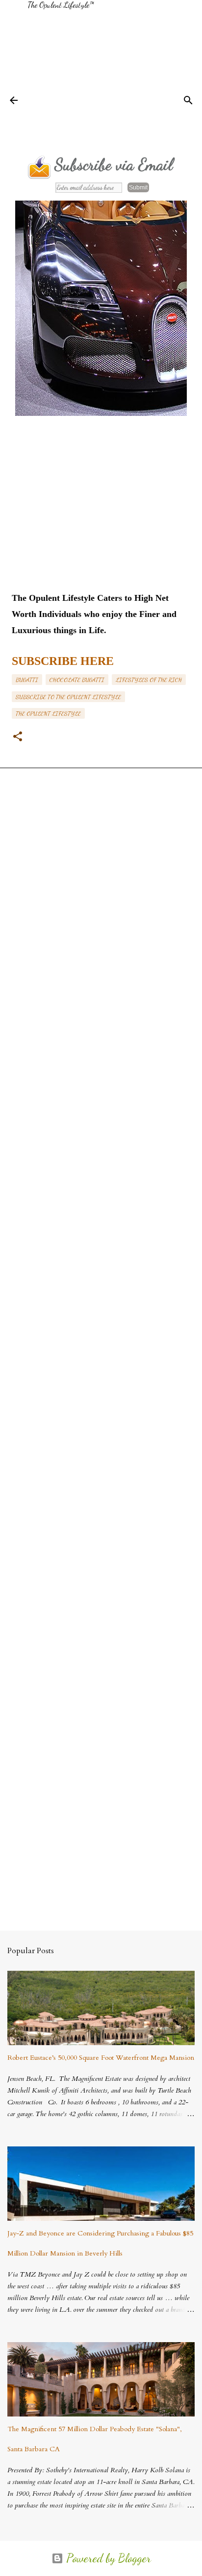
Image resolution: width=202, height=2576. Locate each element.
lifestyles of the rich (149, 680)
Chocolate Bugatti (77, 680)
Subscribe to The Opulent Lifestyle (68, 697)
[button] (18, 737)
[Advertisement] (115, 78)
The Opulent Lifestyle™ (61, 5)
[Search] (188, 100)
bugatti (27, 680)
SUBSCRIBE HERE (63, 661)
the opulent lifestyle (48, 713)
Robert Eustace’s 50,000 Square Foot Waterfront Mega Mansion (101, 2058)
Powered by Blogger (107, 2558)
